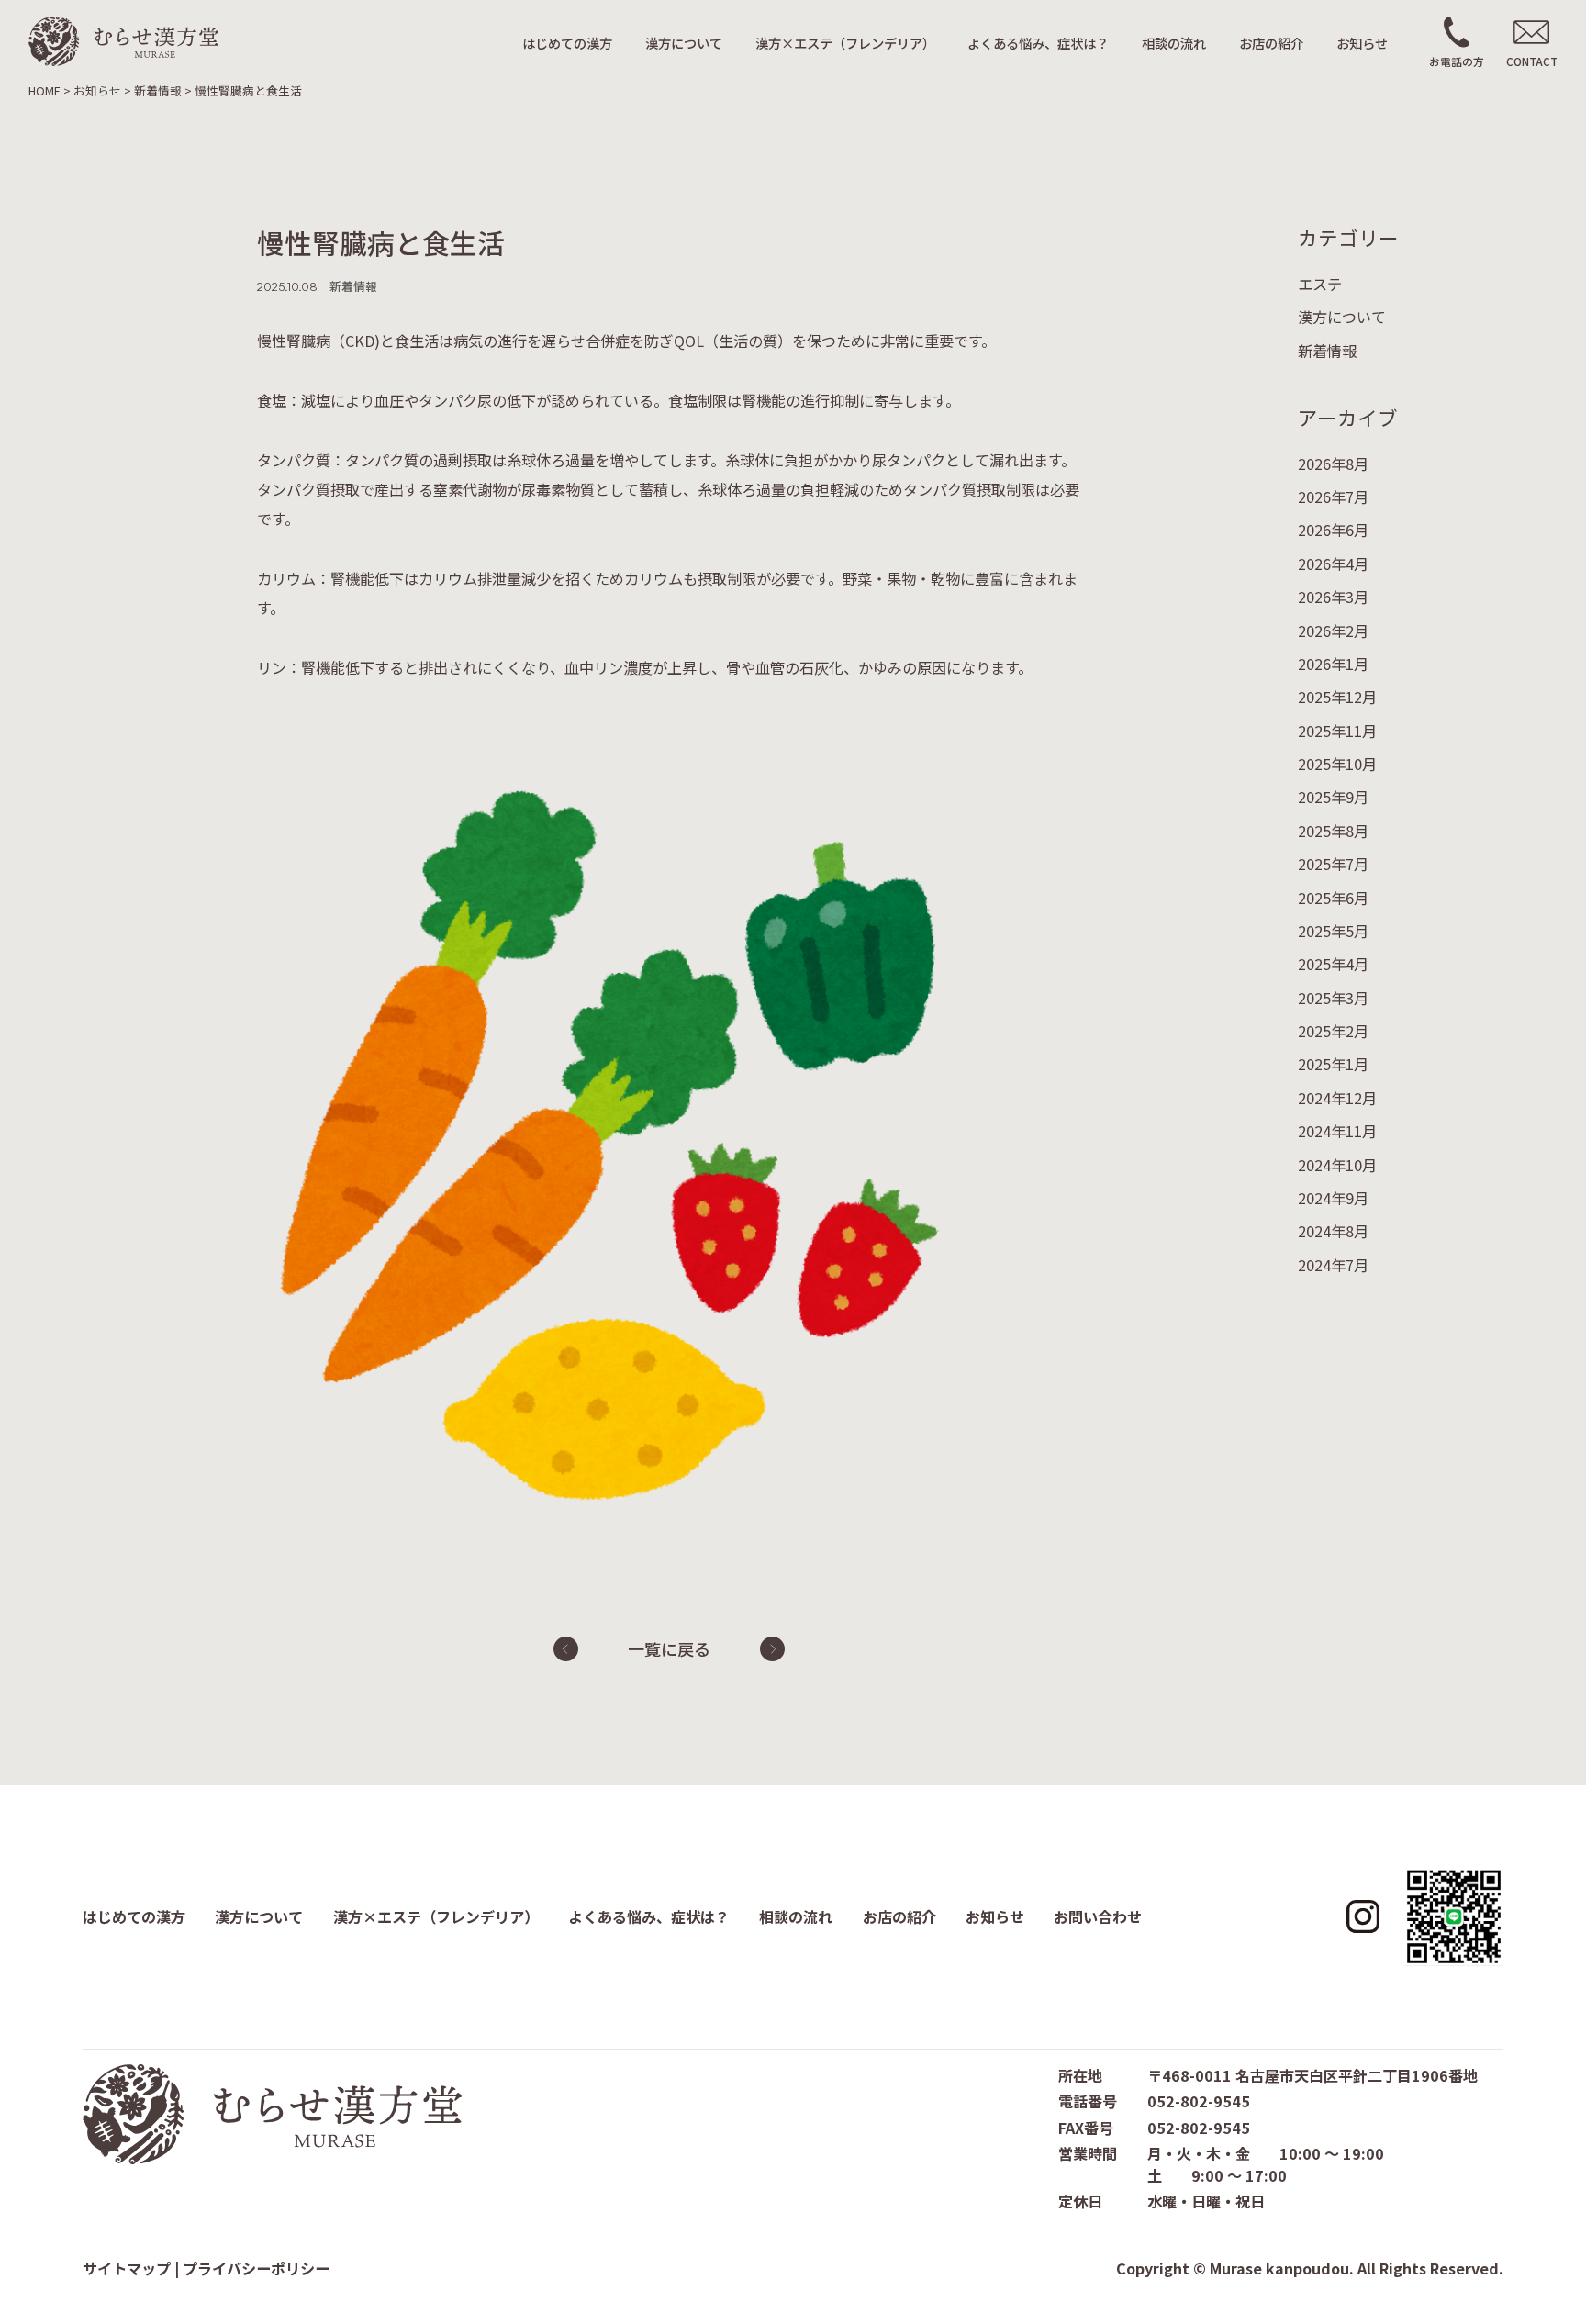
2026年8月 (1333, 464)
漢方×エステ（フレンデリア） (845, 43)
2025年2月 (1333, 1032)
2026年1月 (1333, 664)
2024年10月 (1337, 1165)
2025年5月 (1333, 931)
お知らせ (1362, 43)
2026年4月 (1333, 564)
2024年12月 (1337, 1098)
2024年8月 (1333, 1232)
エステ (1320, 284)
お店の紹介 (1271, 43)
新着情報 (1327, 351)
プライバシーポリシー (256, 2268)
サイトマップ (127, 2268)
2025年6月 (1333, 898)
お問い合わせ (1098, 1916)
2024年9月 (1333, 1198)
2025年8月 (1333, 831)
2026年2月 (1333, 631)
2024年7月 (1333, 1265)
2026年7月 (1333, 497)
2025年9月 (1333, 798)
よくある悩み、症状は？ (1038, 43)
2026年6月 (1333, 531)
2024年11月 (1337, 1132)
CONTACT (1532, 61)
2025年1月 (1333, 1065)
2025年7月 (1333, 865)
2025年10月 (1337, 765)
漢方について (684, 43)
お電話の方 (1457, 61)
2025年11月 (1337, 731)
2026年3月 (1333, 598)
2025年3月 (1333, 998)
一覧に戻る (669, 1648)
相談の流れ (1174, 43)
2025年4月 (1333, 965)
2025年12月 (1337, 698)
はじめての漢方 (567, 43)
